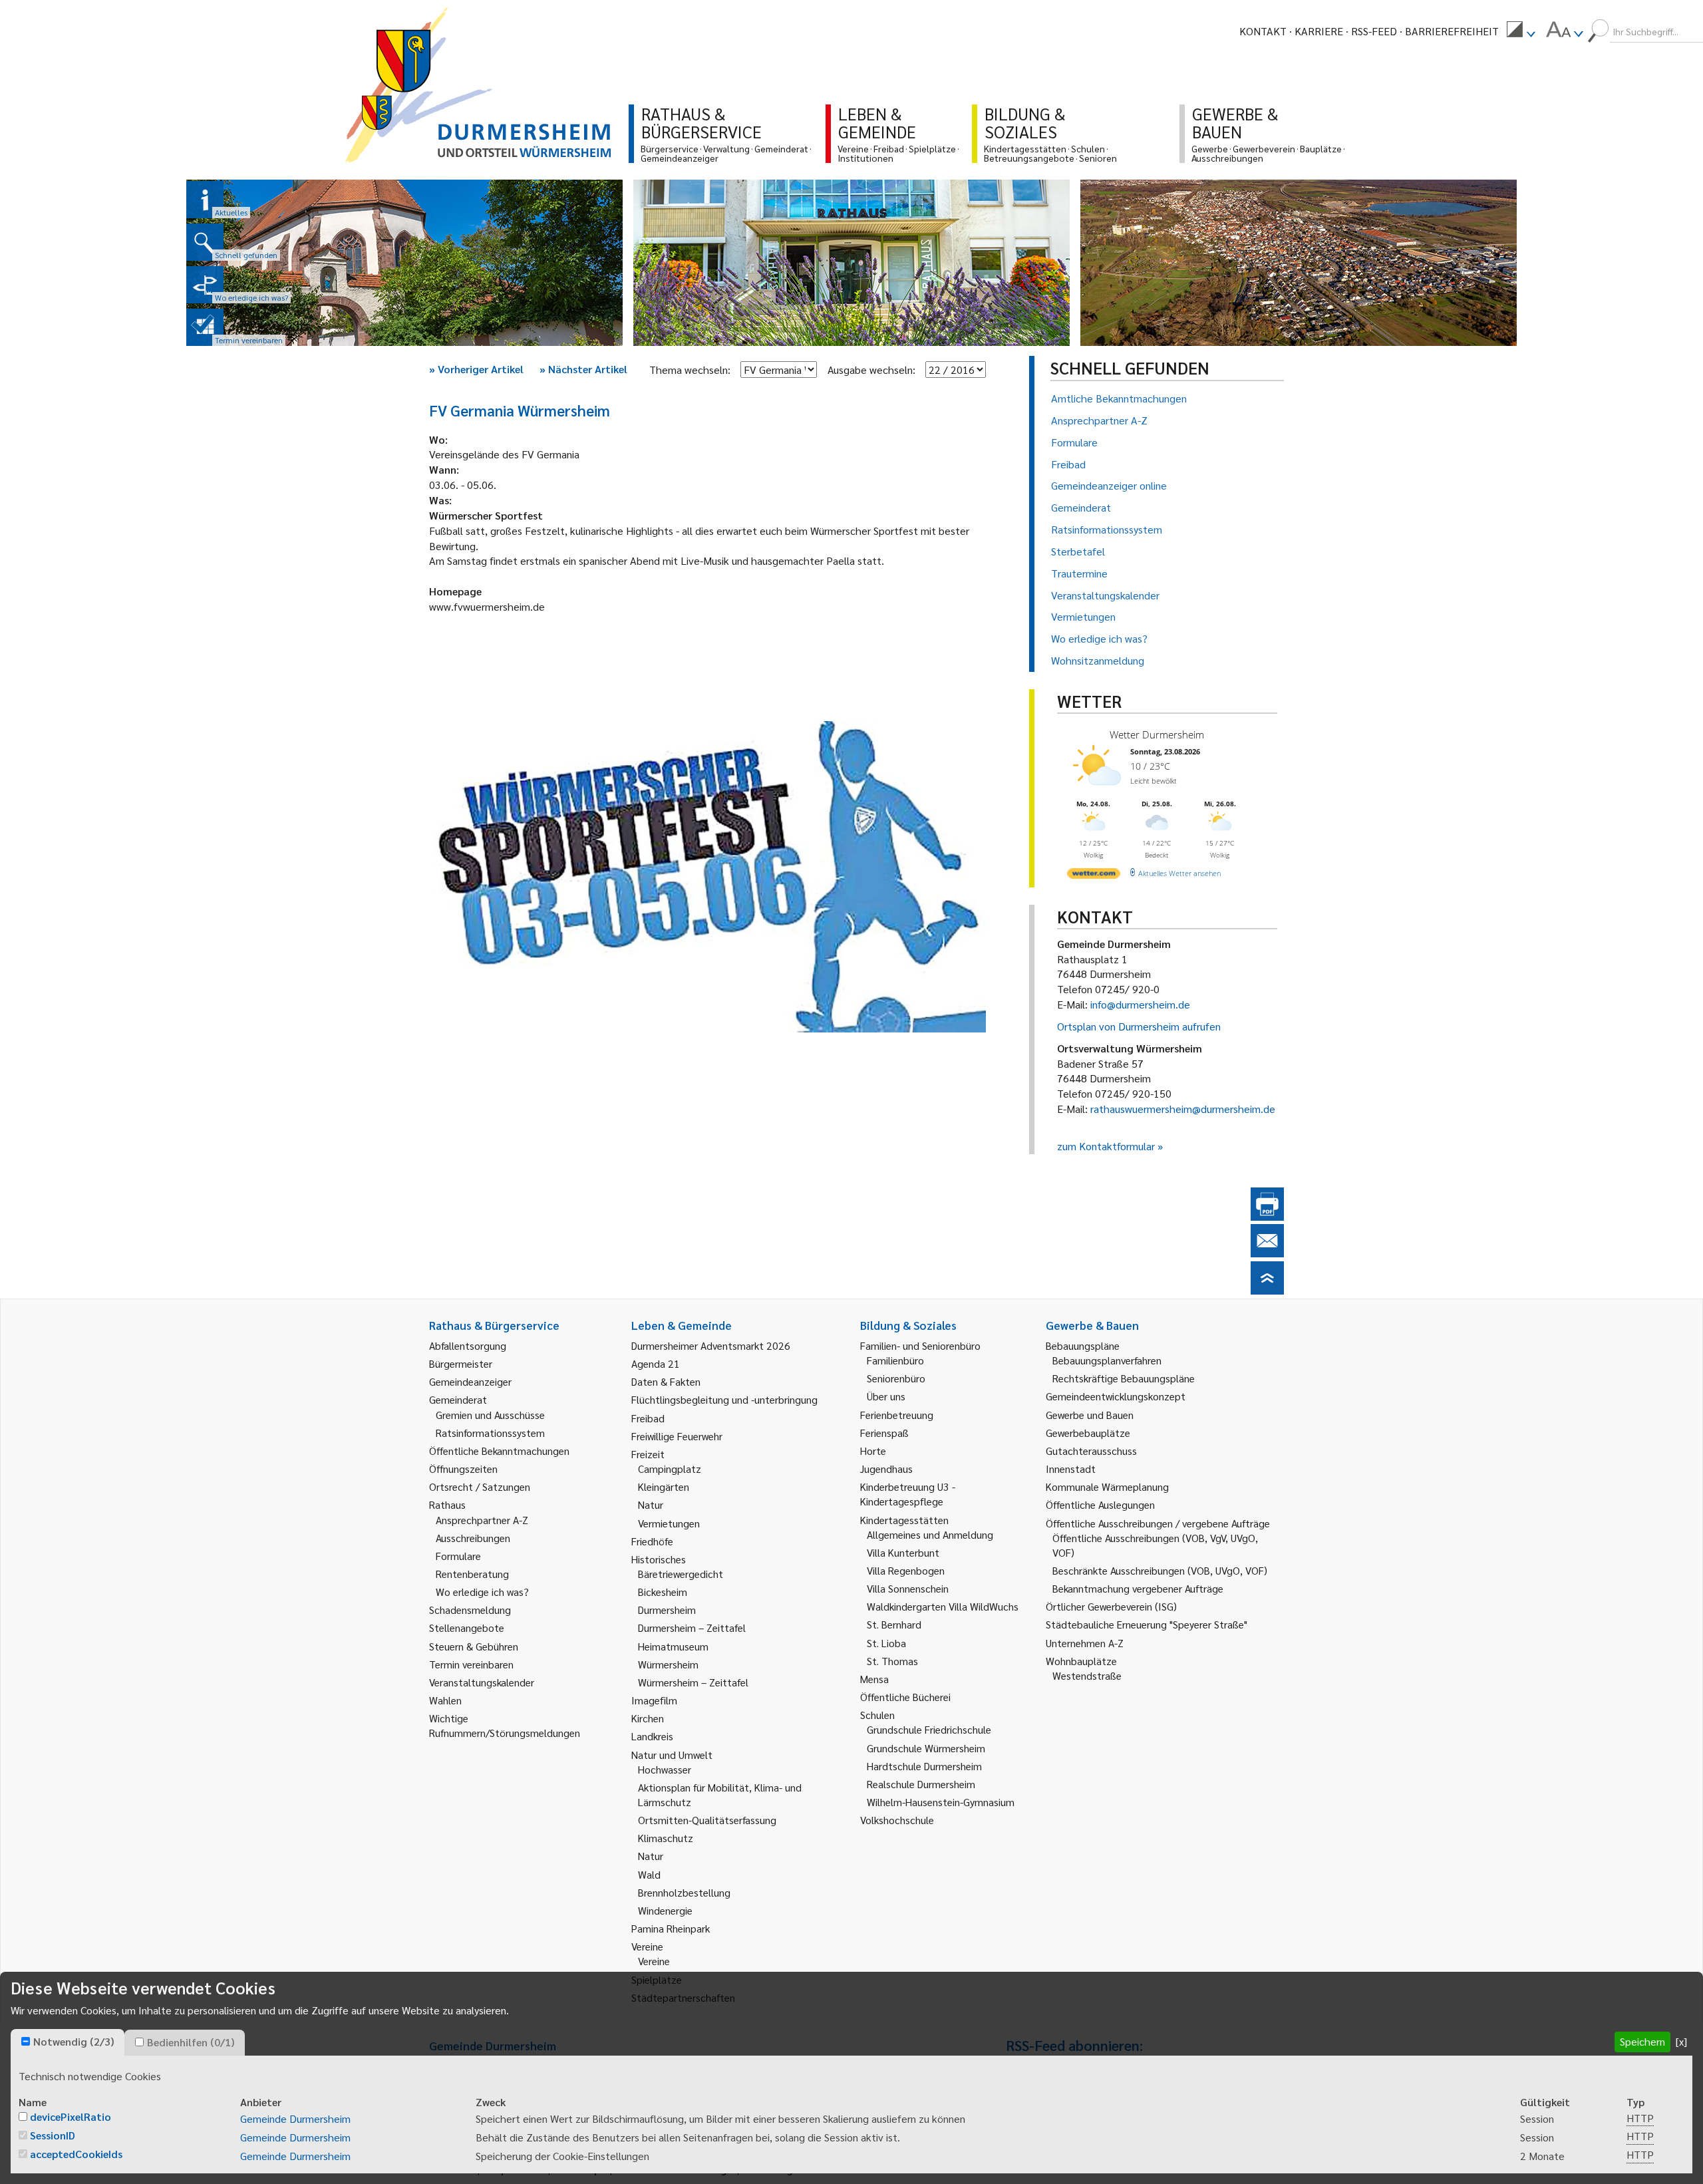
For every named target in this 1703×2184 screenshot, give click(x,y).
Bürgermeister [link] (461, 1363)
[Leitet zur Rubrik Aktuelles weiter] (205, 200)
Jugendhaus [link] (886, 1469)
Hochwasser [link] (665, 1769)
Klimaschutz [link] (666, 1838)
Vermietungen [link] (669, 1523)
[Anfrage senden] (1267, 1253)
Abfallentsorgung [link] (468, 1345)
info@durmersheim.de (1140, 1004)
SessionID (53, 2135)
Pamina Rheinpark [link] (671, 1928)
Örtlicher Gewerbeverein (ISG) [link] (1111, 1606)
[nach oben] (1267, 1290)
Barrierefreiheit (1452, 31)
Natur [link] (651, 1504)
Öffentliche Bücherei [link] (905, 1697)
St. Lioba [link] (886, 1643)
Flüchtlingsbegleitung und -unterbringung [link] (724, 1399)
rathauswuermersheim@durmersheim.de (1183, 1109)
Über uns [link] (886, 1396)
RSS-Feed (1374, 31)
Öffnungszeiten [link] (463, 1469)
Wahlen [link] (445, 1700)
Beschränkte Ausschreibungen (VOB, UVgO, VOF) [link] (1160, 1570)
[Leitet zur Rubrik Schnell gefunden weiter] (205, 242)
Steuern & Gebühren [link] (474, 1646)
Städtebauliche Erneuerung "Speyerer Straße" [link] (1147, 1624)
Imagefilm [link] (654, 1700)
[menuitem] (1521, 31)
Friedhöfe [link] (652, 1541)
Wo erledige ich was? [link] (482, 1592)
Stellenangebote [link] (467, 1628)
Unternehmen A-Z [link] (1085, 1643)
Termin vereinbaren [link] (471, 1664)
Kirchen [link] (648, 1718)
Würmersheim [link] (668, 1664)
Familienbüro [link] (895, 1360)
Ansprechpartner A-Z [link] (482, 1520)
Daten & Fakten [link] (666, 1381)
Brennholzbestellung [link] (684, 1892)
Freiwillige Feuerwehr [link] (677, 1436)
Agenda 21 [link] (656, 1363)
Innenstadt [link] (1071, 1469)
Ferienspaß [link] (884, 1433)
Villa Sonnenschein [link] (908, 1588)
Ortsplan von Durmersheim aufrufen (1139, 1026)
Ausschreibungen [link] (473, 1538)
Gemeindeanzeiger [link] (470, 1381)
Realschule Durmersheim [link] (921, 1784)
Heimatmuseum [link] (673, 1646)
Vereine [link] (654, 1961)
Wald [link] (649, 1874)
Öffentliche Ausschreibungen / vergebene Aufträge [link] (1158, 1523)
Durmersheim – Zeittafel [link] (692, 1628)
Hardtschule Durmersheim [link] (924, 1766)
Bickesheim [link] (663, 1592)
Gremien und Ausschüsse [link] (490, 1415)
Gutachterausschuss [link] (1091, 1451)
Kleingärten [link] (664, 1486)
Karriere (1319, 31)
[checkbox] (26, 2041)
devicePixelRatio (71, 2116)
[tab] (68, 2042)
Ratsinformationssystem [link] (490, 1433)
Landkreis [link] (652, 1736)
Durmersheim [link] (667, 1610)
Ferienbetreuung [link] (897, 1415)
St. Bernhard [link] (894, 1624)
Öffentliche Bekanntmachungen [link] (499, 1451)
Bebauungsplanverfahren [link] (1107, 1360)
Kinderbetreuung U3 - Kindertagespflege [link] (908, 1494)
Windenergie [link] (665, 1910)
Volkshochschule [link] (897, 1820)
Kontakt (1263, 31)
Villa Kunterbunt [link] (903, 1552)
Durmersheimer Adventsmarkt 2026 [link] (711, 1345)
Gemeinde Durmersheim (295, 2118)
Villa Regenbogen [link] (906, 1570)
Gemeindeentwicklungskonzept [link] (1116, 1396)
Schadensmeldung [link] (470, 1610)
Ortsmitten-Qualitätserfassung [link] (707, 1820)
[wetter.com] (1094, 876)
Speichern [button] (1642, 2041)
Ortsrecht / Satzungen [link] (480, 1486)
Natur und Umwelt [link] (672, 1755)
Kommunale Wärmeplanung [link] (1107, 1486)
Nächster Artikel (583, 369)
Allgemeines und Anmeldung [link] (930, 1534)
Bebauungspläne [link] (1083, 1345)
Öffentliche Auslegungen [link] (1100, 1504)
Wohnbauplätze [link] (1081, 1661)
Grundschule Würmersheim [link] (926, 1748)
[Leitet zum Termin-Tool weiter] (205, 327)
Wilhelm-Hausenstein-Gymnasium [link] (941, 1802)
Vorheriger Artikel (476, 369)
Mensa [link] (874, 1679)
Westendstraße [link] (1087, 1675)
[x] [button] (1681, 2041)
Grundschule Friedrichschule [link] (929, 1729)
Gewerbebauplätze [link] (1088, 1433)
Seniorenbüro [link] (896, 1378)
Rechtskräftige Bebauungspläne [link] (1124, 1378)
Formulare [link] (458, 1556)
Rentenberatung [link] (472, 1574)
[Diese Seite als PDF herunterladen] (1267, 1216)
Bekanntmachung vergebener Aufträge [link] (1138, 1588)
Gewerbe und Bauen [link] (1090, 1415)
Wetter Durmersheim (1157, 734)
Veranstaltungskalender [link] (482, 1682)
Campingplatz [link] (670, 1469)
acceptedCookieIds (76, 2154)
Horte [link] (873, 1451)
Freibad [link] (648, 1418)
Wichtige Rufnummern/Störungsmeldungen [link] (505, 1725)
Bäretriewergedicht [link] (681, 1574)
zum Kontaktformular (1106, 1146)
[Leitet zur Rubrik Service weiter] (205, 285)
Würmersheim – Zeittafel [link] (693, 1682)
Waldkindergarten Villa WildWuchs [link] (943, 1606)
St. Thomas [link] (892, 1661)
